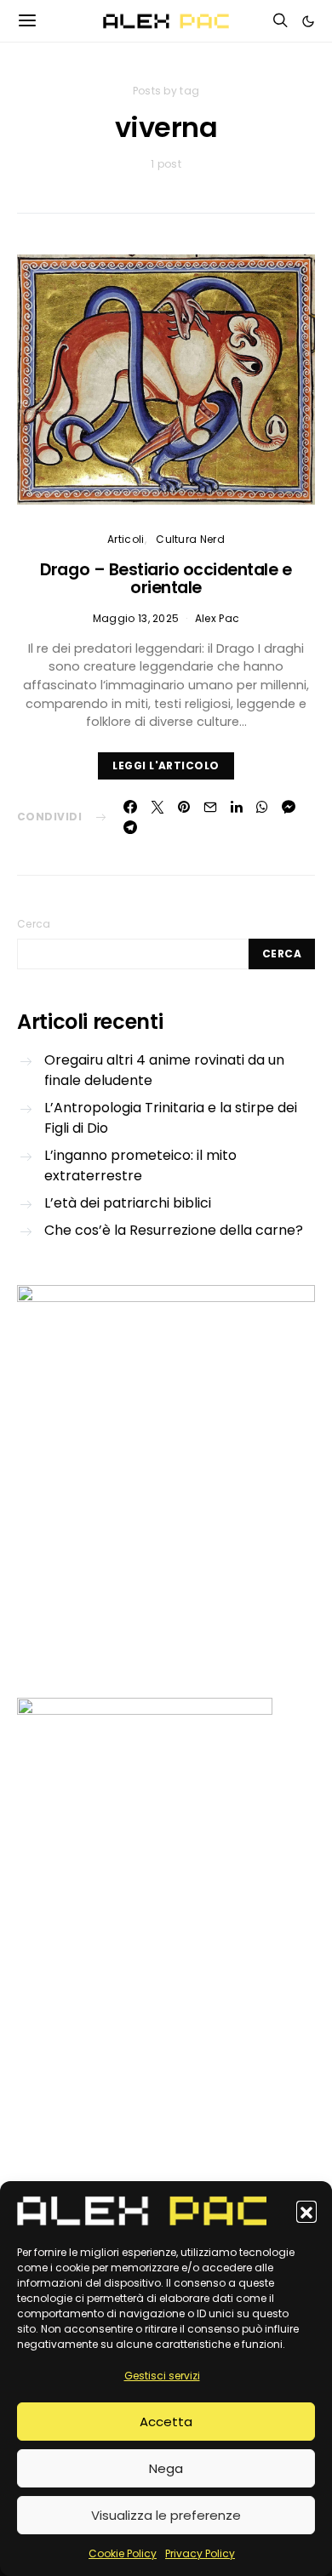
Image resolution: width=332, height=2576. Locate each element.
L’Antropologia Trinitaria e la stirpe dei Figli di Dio (171, 1118)
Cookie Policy (123, 2553)
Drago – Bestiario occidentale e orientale (166, 579)
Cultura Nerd (190, 539)
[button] (306, 2211)
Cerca (34, 924)
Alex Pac (217, 618)
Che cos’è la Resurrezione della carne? (174, 1230)
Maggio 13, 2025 (136, 618)
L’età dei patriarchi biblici (128, 1203)
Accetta (166, 2422)
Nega (166, 2468)
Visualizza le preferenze (166, 2515)
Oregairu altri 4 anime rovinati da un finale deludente (164, 1070)
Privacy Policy (200, 2553)
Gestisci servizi (162, 2376)
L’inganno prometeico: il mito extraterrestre (140, 1165)
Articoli (126, 539)
